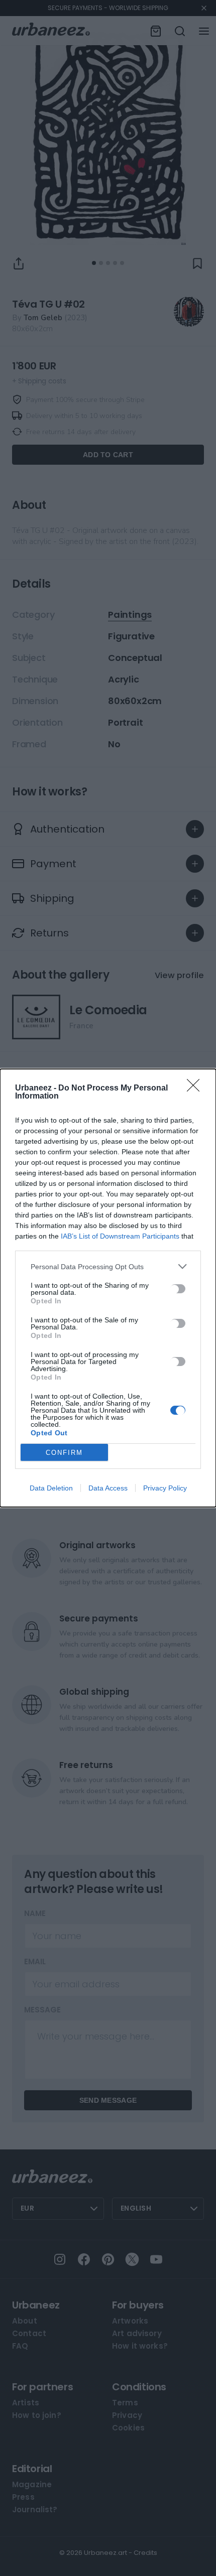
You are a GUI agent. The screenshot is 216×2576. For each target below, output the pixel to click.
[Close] (196, 1089)
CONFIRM (64, 1453)
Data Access (108, 1488)
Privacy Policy (165, 1488)
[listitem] (108, 1266)
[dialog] (108, 1288)
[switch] (178, 1289)
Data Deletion (51, 1488)
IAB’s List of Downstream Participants (120, 1236)
